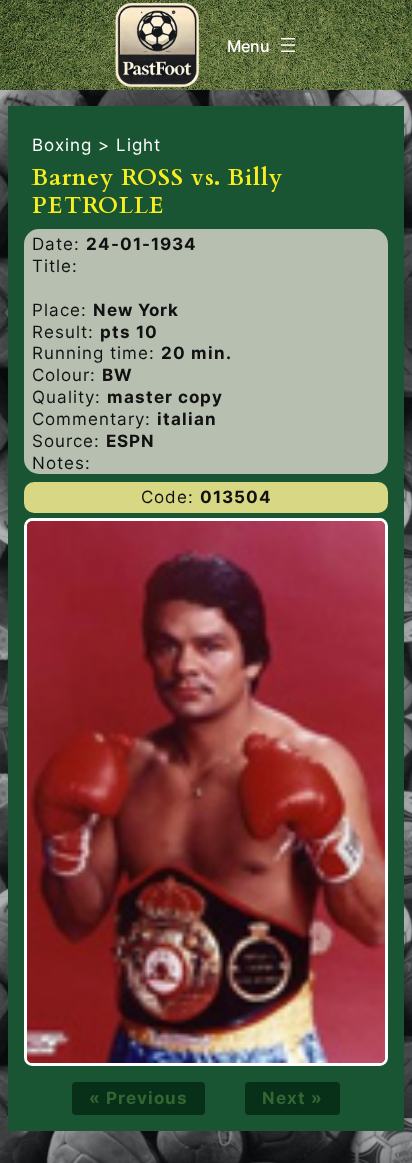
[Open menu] (263, 45)
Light (138, 145)
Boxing (62, 145)
